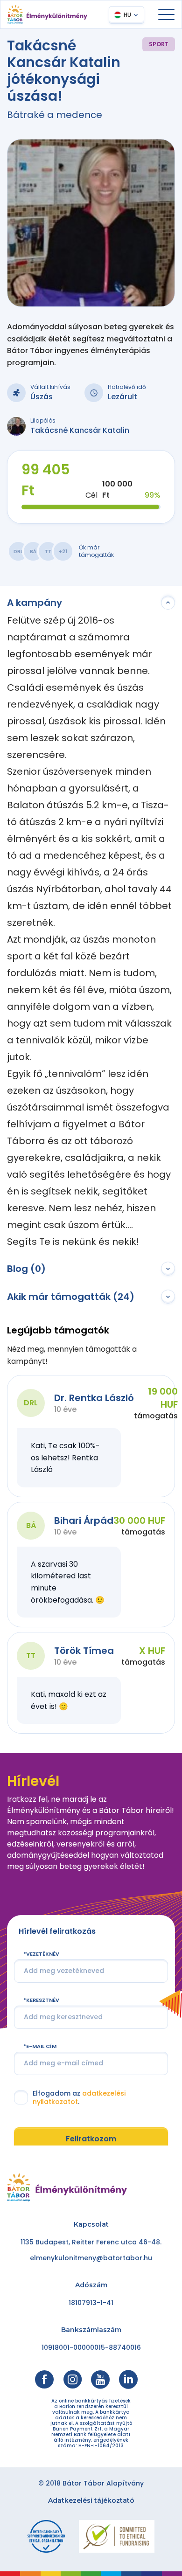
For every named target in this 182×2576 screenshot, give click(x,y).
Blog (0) (26, 1269)
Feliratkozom (91, 2139)
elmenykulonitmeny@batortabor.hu (91, 2258)
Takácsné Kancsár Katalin (80, 430)
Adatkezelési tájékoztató (91, 2500)
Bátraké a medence (55, 115)
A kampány (35, 603)
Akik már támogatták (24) (71, 1297)
